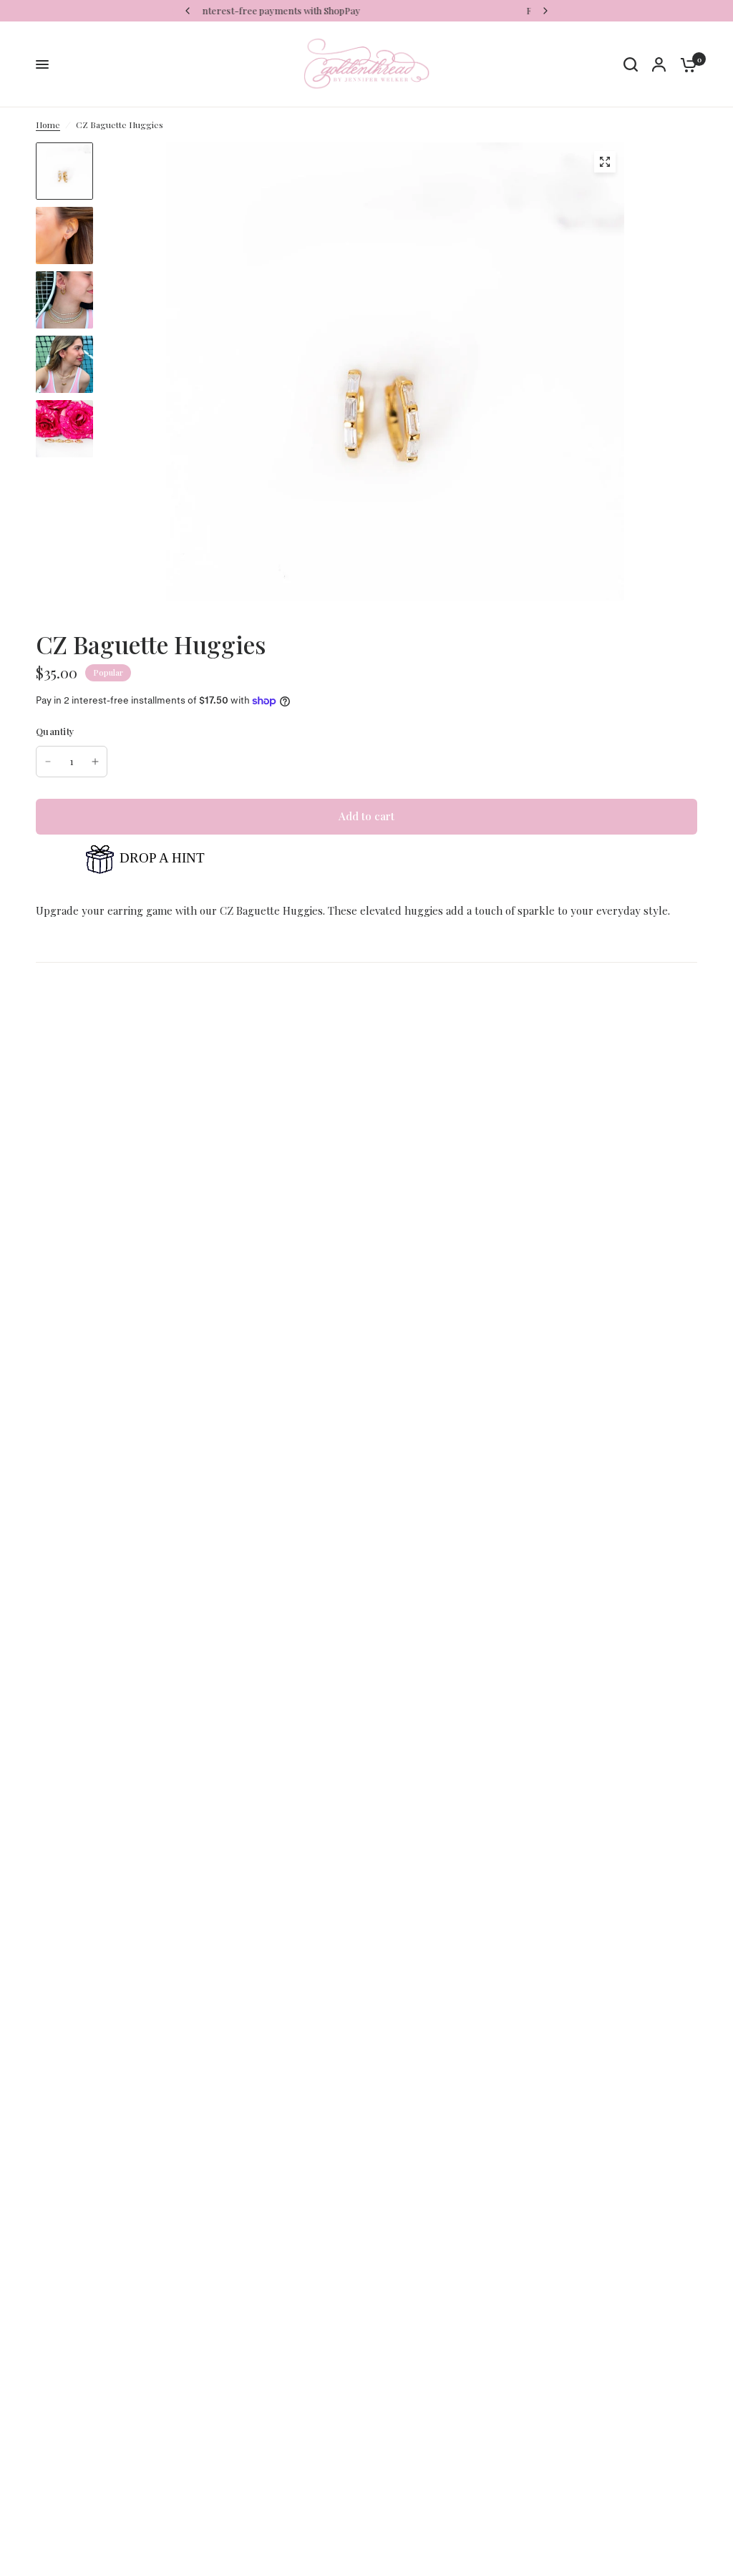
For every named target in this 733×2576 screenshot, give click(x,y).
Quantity (55, 731)
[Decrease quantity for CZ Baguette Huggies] (48, 762)
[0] (685, 64)
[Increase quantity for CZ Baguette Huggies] (95, 762)
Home (48, 125)
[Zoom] (605, 162)
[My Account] (659, 64)
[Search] (631, 64)
